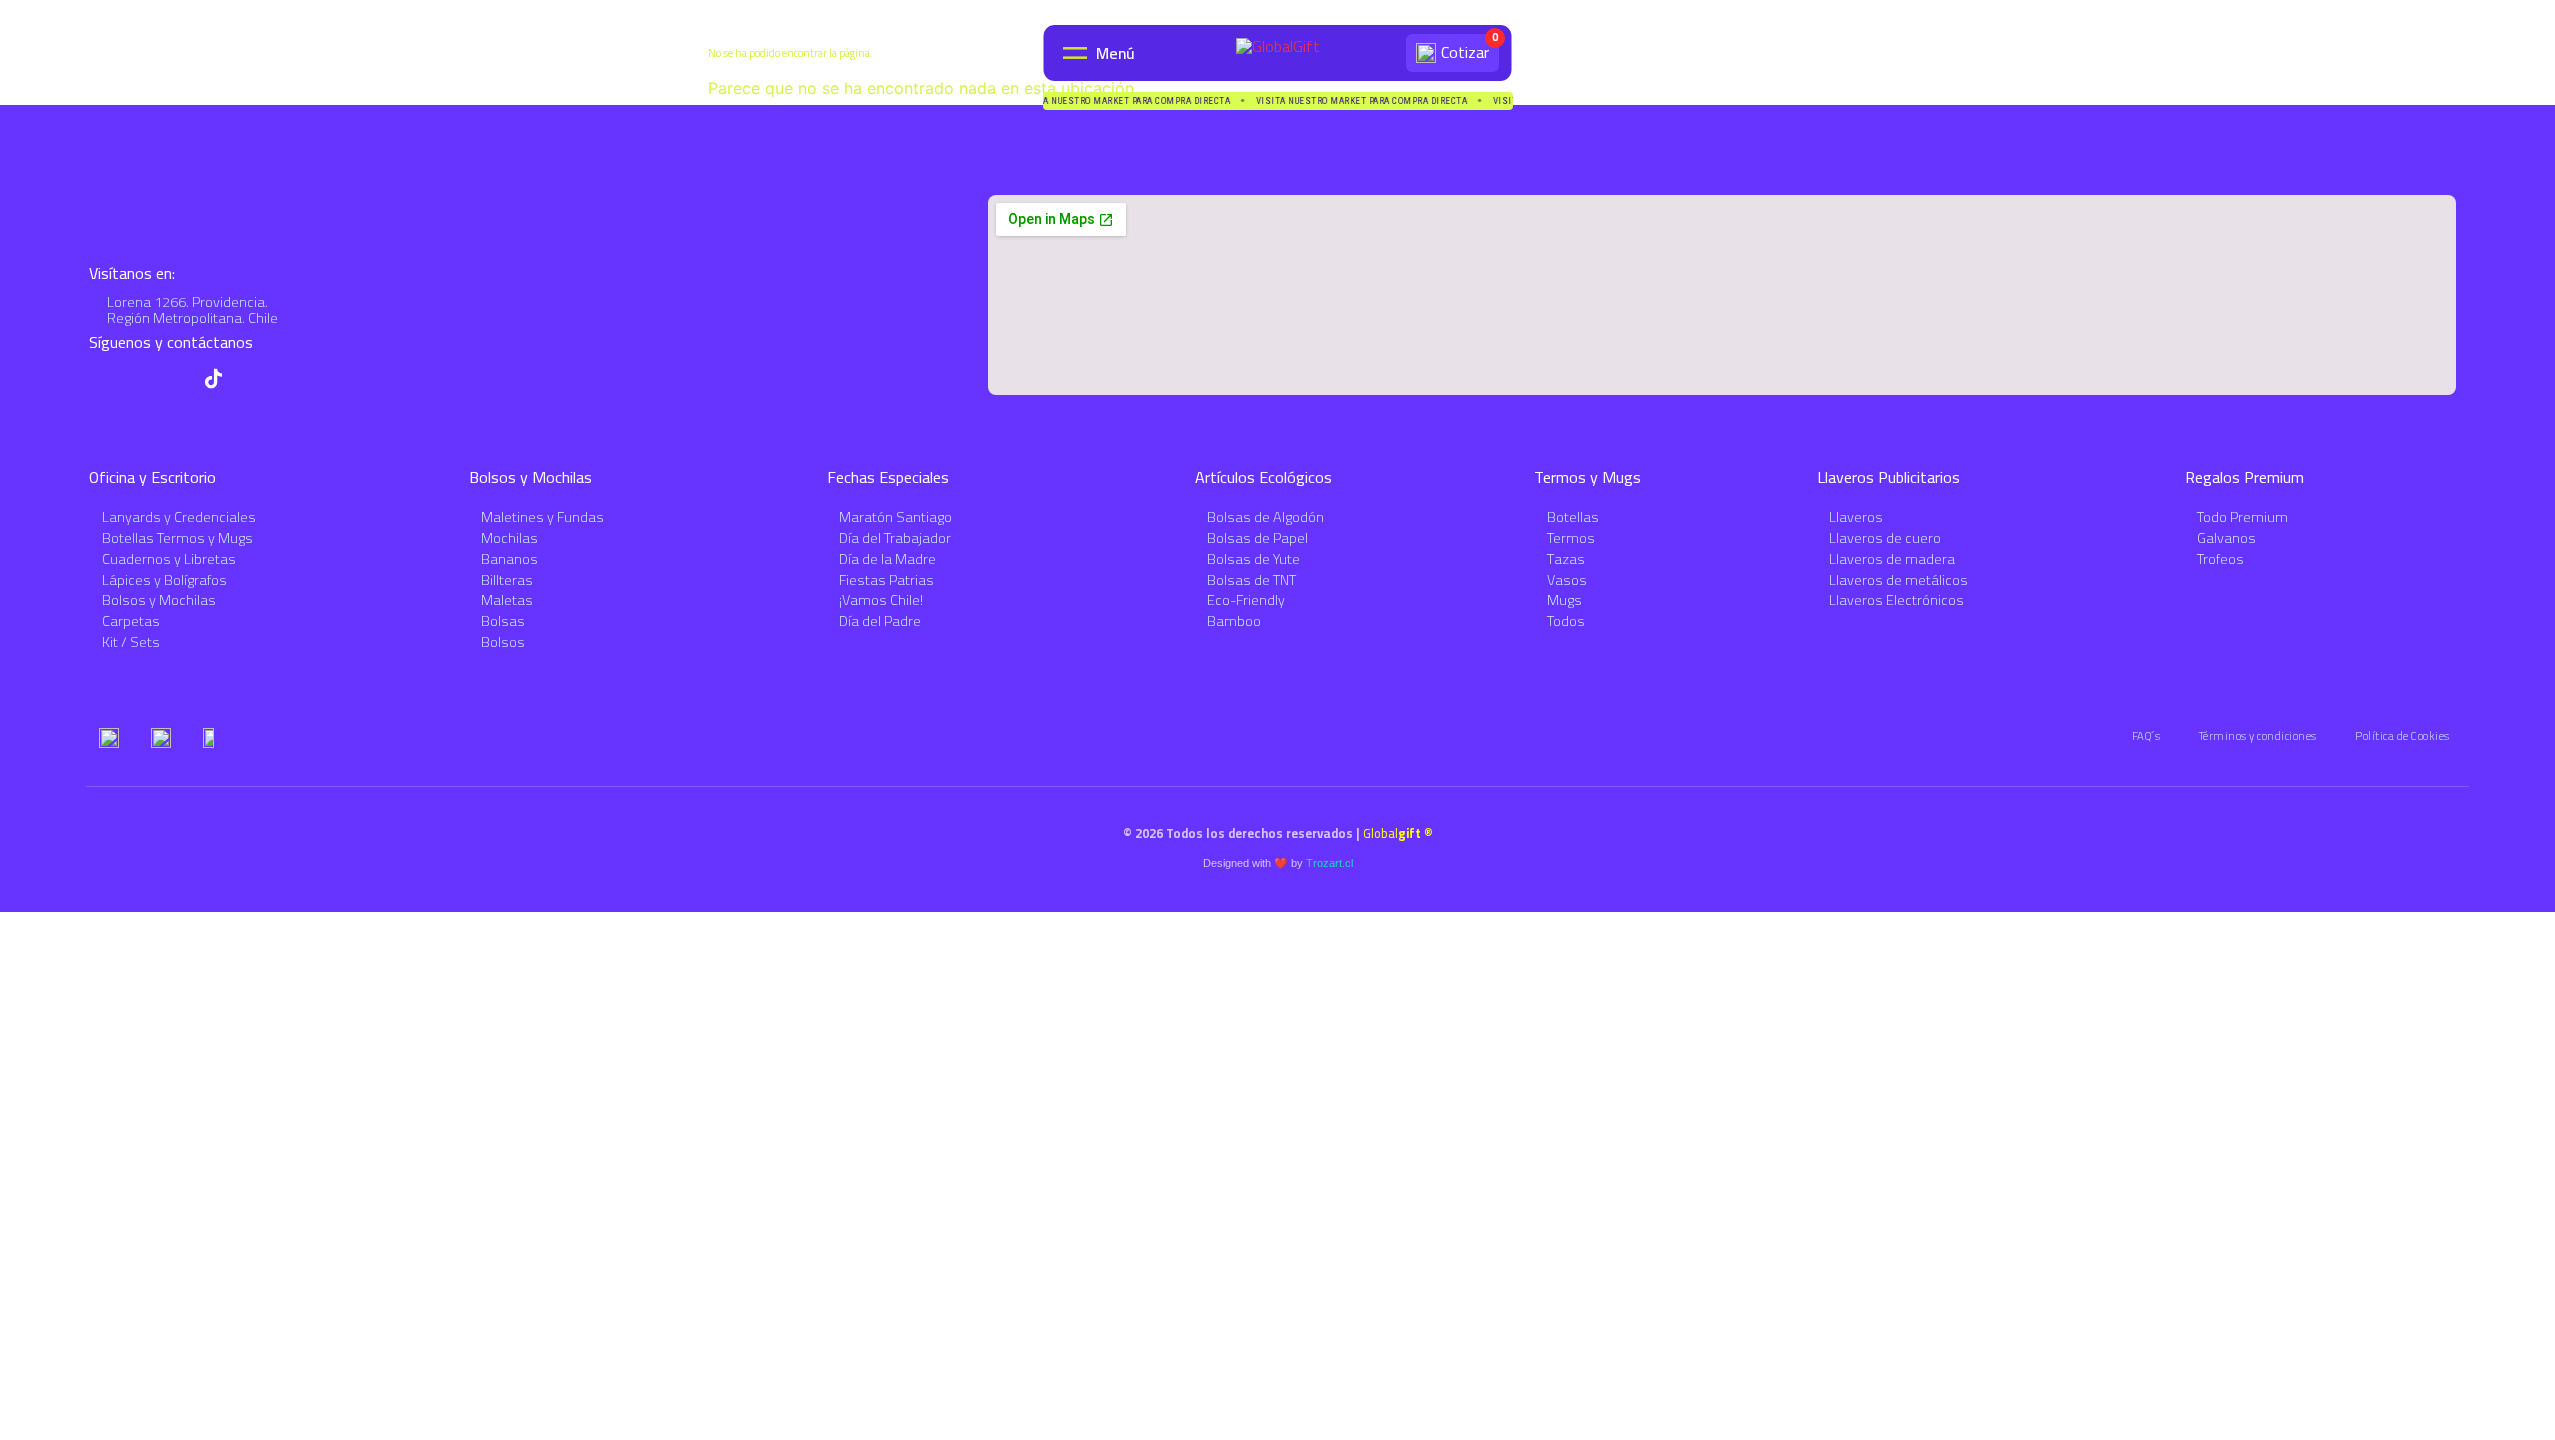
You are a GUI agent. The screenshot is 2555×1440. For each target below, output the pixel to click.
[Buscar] (1382, 53)
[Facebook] (251, 378)
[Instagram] (175, 378)
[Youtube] (137, 378)
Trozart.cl (1329, 863)
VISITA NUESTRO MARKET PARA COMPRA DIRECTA (1120, 101)
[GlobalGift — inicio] (1278, 53)
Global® (1398, 833)
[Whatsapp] (99, 378)
